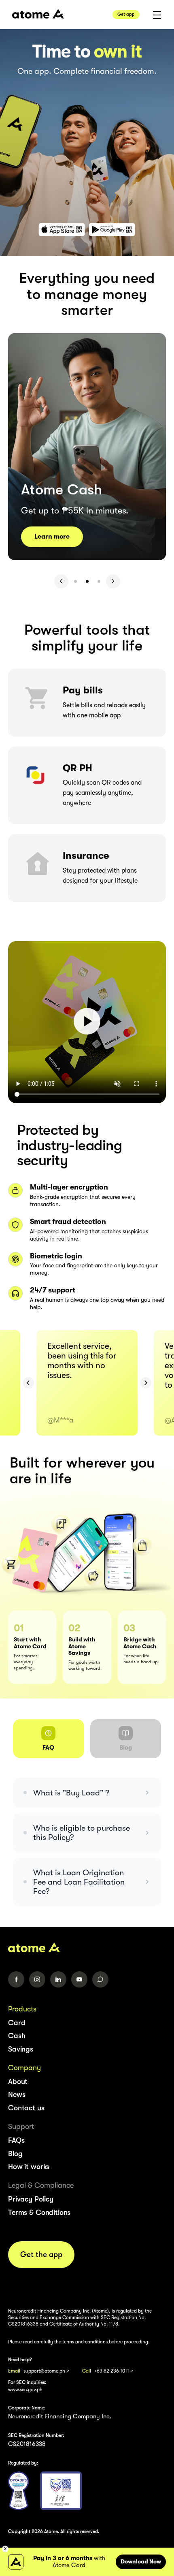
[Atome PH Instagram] (37, 1979)
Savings (21, 2049)
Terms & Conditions (39, 2212)
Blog (15, 2154)
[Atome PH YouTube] (79, 1979)
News (17, 2095)
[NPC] (18, 2491)
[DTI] (61, 2491)
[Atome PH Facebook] (16, 1979)
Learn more (52, 537)
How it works (29, 2167)
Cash (17, 2036)
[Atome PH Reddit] (100, 1979)
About (18, 2082)
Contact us (26, 2108)
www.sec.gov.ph (25, 2390)
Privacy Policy (31, 2199)
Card (17, 2023)
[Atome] (87, 1947)
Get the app (41, 2255)
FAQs (16, 2140)
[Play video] (87, 1022)
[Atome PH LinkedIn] (58, 1979)
